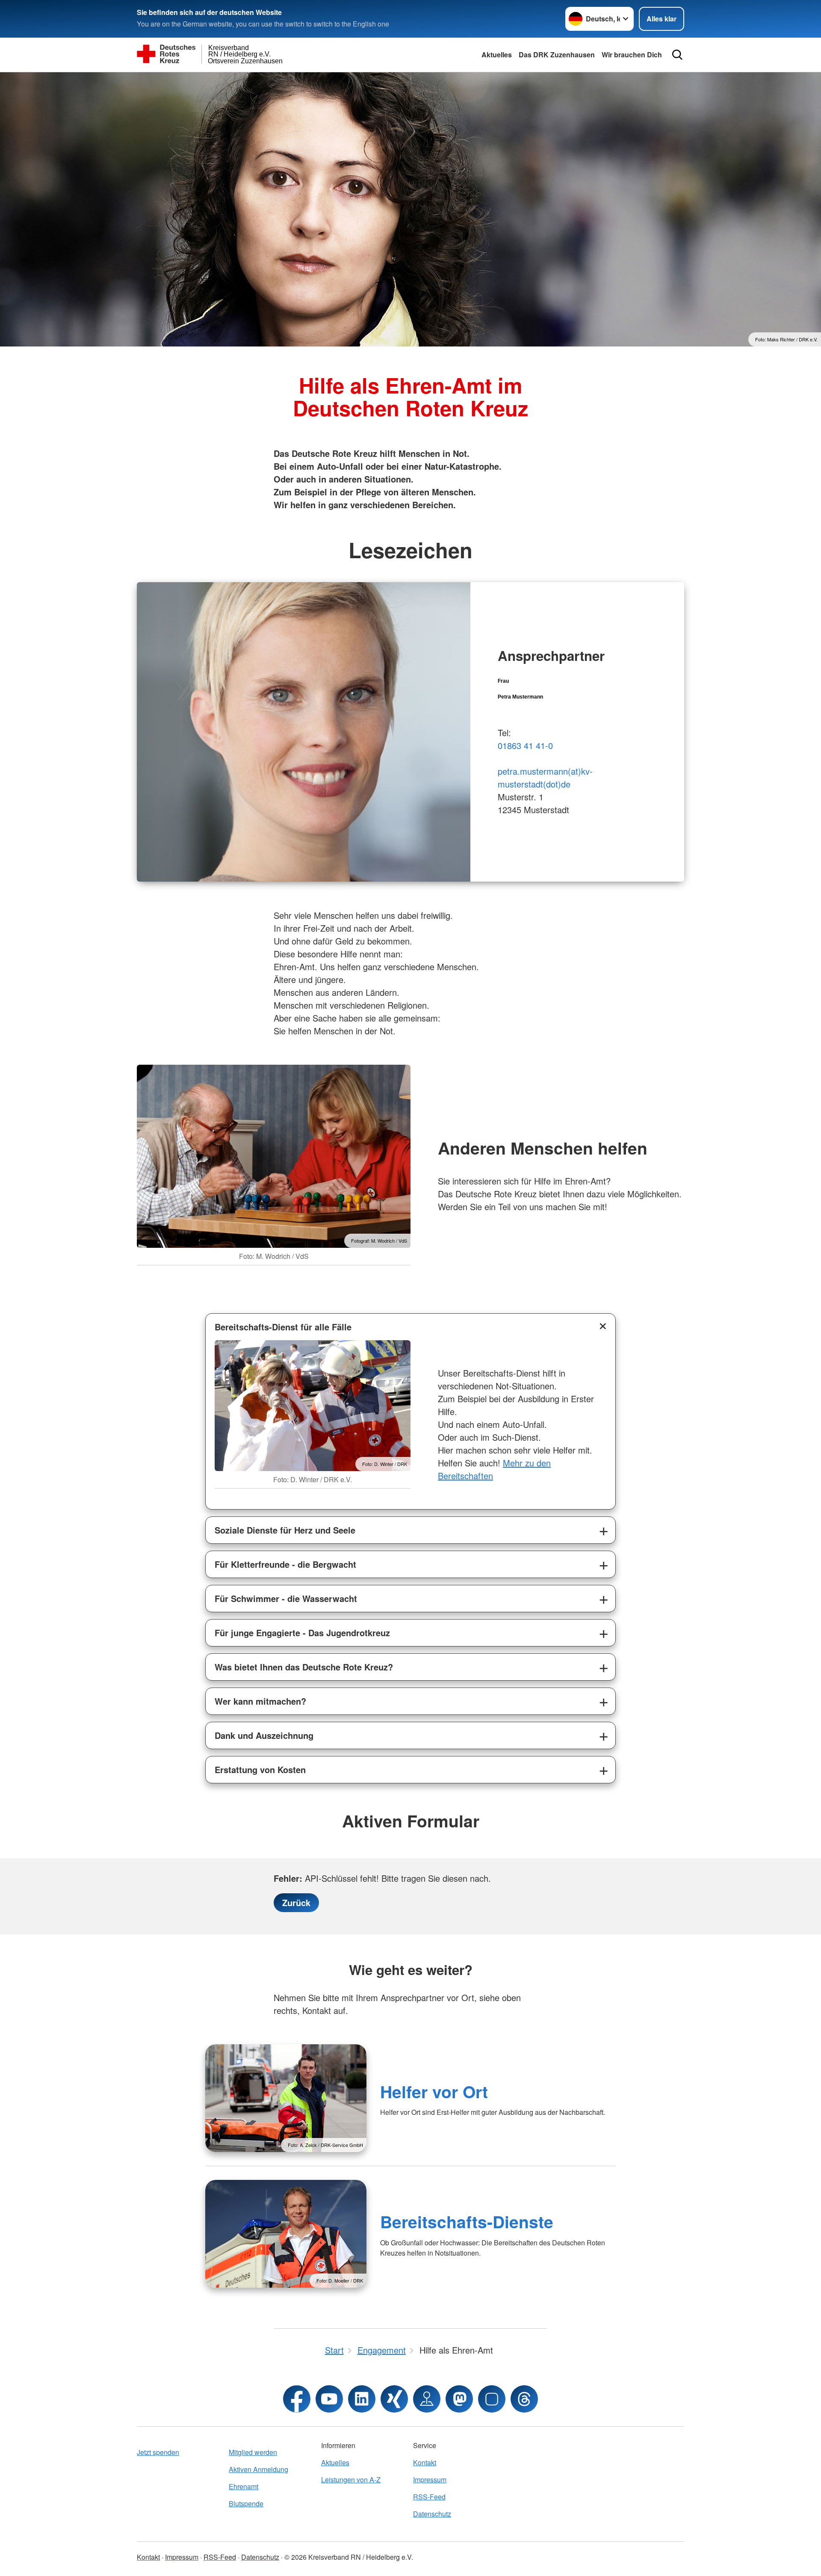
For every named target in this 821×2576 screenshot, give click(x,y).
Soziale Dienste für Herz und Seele (285, 1530)
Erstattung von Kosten (260, 1769)
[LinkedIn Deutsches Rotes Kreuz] (362, 2399)
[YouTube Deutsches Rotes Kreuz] (329, 2399)
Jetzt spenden (158, 2452)
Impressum (430, 2480)
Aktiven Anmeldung (258, 2469)
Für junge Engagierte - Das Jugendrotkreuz (302, 1633)
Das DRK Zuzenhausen (557, 55)
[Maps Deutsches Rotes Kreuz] (427, 2399)
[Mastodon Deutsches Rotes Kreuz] (459, 2399)
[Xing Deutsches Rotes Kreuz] (394, 2399)
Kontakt (425, 2462)
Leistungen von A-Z (351, 2480)
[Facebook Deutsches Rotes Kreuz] (297, 2399)
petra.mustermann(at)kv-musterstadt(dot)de (545, 777)
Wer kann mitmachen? (260, 1701)
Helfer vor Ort (434, 2091)
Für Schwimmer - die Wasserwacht (286, 1598)
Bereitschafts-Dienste (467, 2221)
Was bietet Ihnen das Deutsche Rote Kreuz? (304, 1667)
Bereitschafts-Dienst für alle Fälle (283, 1327)
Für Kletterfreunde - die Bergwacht (285, 1564)
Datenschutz (432, 2514)
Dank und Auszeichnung (264, 1735)
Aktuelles (497, 55)
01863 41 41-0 (525, 745)
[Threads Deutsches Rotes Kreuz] (524, 2399)
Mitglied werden (253, 2452)
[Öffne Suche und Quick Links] (677, 55)
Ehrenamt (244, 2486)
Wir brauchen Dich (632, 55)
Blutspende (246, 2503)
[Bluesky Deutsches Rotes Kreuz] (492, 2399)
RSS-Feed (429, 2497)
